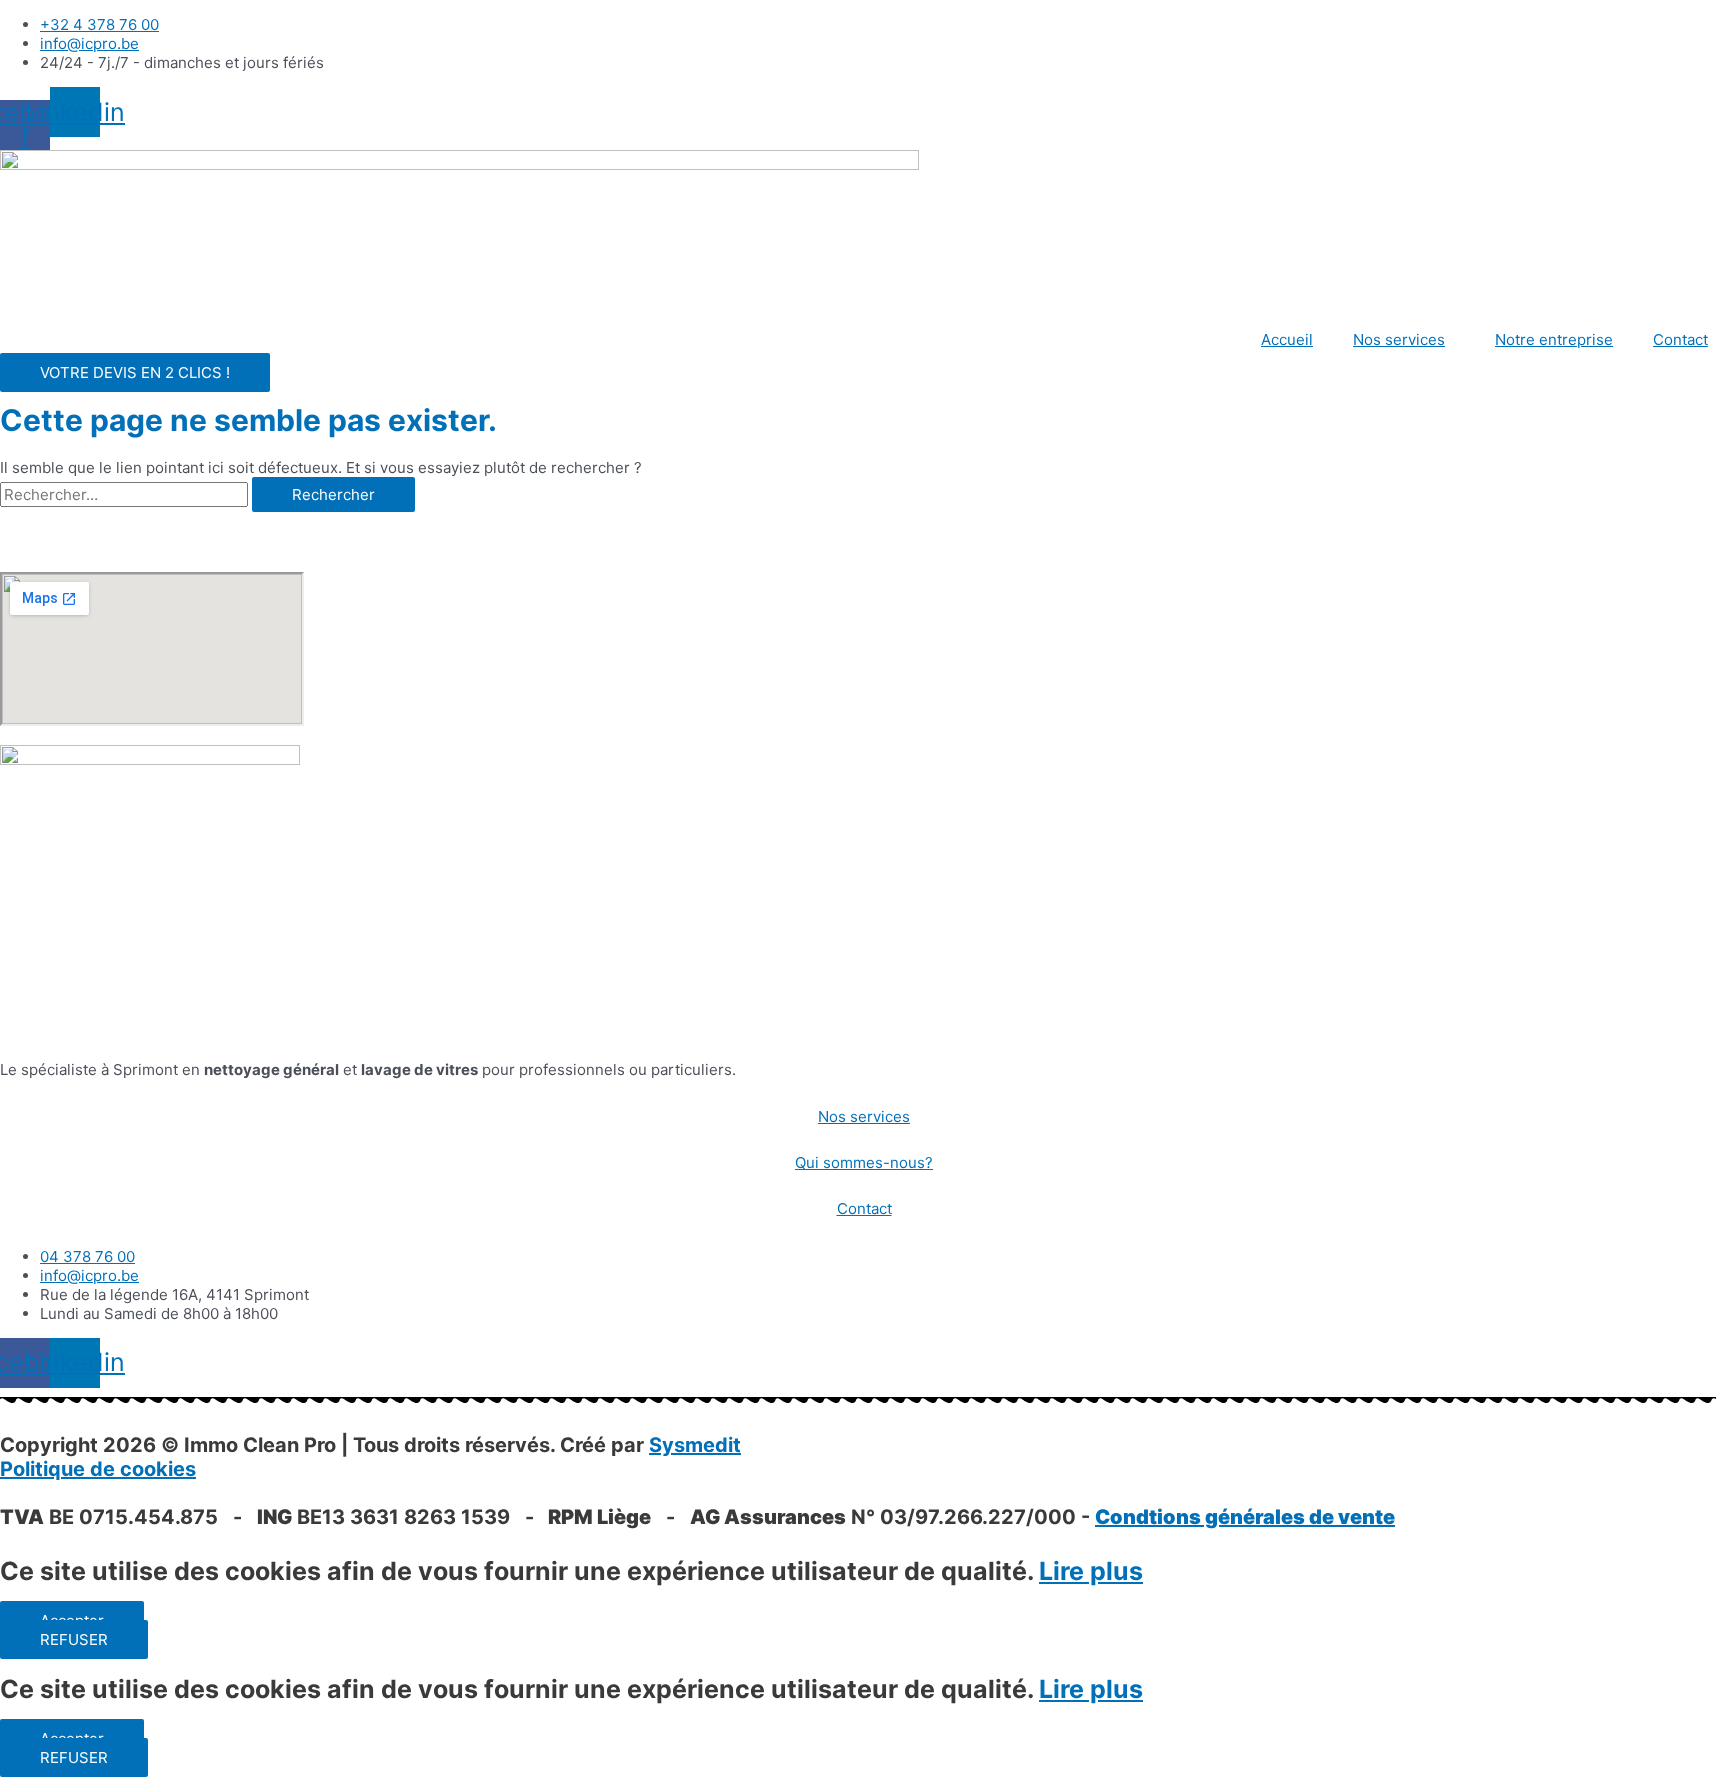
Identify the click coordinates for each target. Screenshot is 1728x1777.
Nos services (1399, 339)
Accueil (1287, 339)
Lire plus (1091, 1571)
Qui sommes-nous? (864, 1162)
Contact (1680, 339)
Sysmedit (695, 1445)
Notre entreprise (1554, 339)
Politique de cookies (98, 1469)
